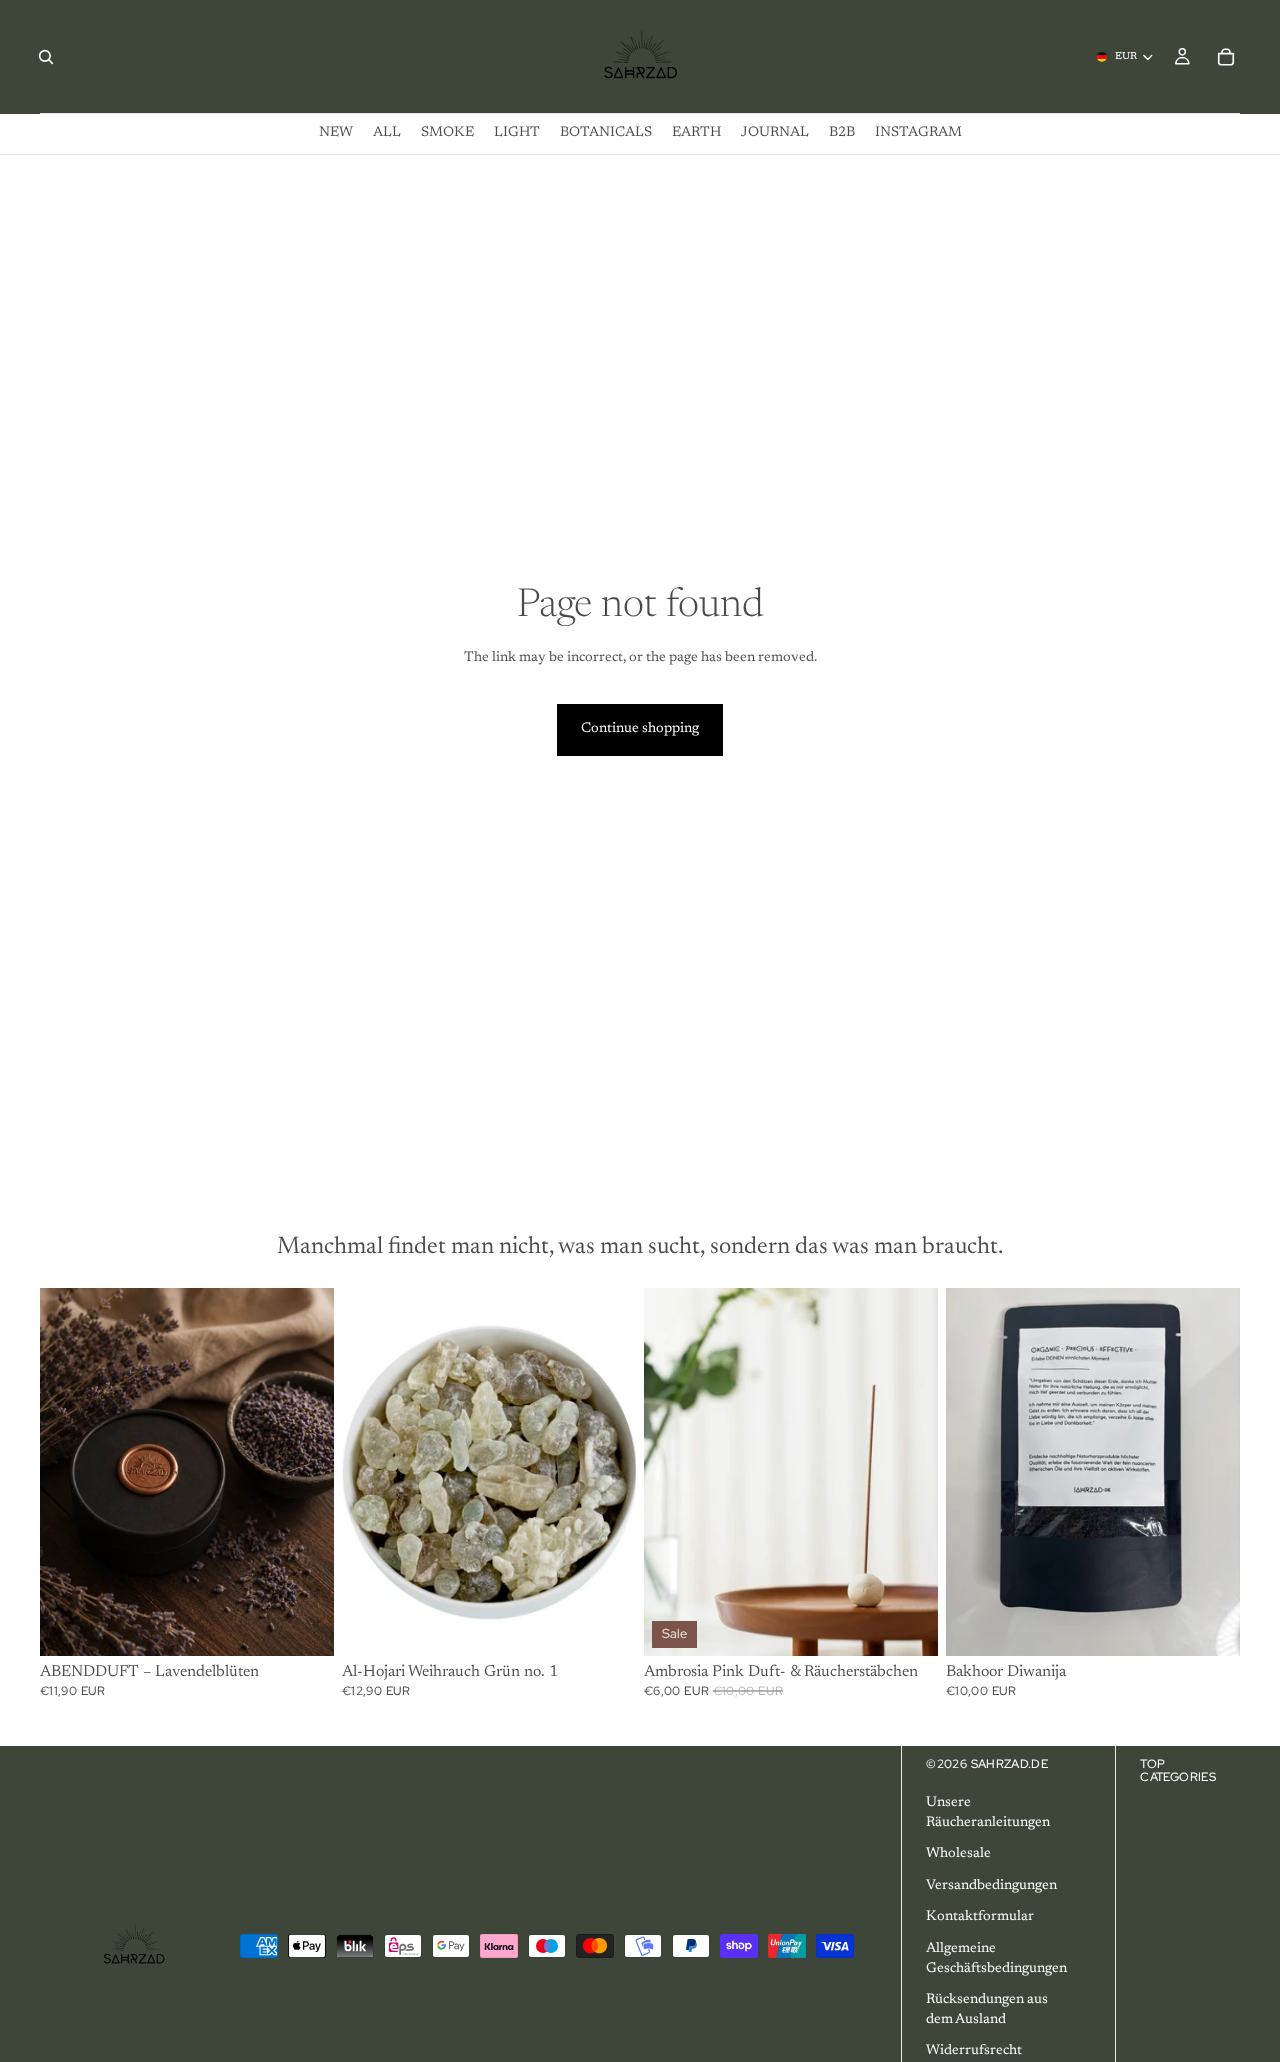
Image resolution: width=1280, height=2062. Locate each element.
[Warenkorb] (1226, 57)
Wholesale (958, 1854)
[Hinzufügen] (605, 1625)
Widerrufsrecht (974, 2051)
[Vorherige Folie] (70, 1472)
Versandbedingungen (991, 1886)
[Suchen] (46, 57)
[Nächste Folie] (304, 1472)
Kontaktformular (980, 1917)
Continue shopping (640, 729)
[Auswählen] (303, 1625)
